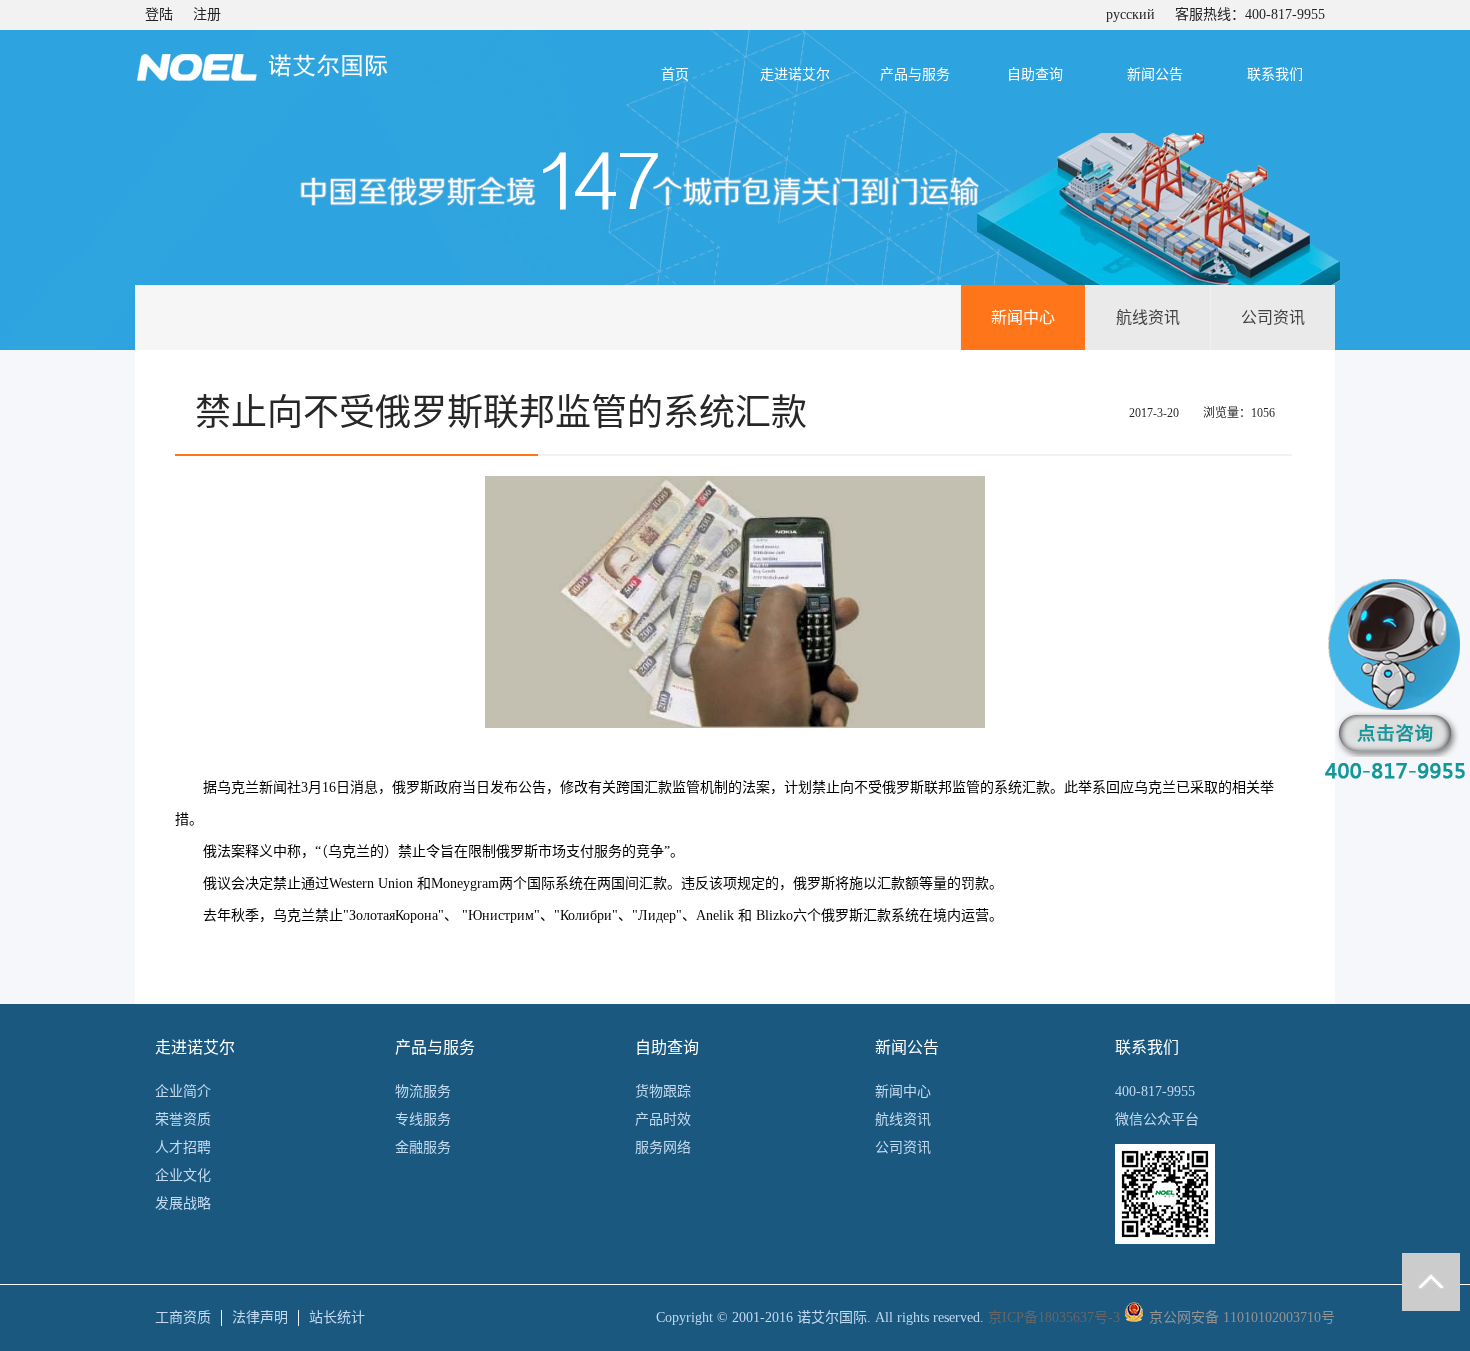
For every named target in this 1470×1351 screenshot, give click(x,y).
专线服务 (423, 1119)
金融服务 (423, 1147)
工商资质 (183, 1317)
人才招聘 (183, 1147)
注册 (207, 14)
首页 (675, 74)
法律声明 (260, 1317)
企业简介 (183, 1091)
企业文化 (183, 1175)
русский (1130, 14)
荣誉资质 (183, 1119)
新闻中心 (1023, 317)
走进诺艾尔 (795, 74)
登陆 (159, 14)
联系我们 (1275, 74)
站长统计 (337, 1317)
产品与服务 (915, 74)
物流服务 (423, 1091)
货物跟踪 (663, 1091)
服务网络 (663, 1147)
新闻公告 (1155, 74)
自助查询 (1035, 74)
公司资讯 (1273, 317)
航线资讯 (1148, 317)
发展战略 (183, 1203)
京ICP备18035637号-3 (1054, 1317)
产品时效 (663, 1119)
